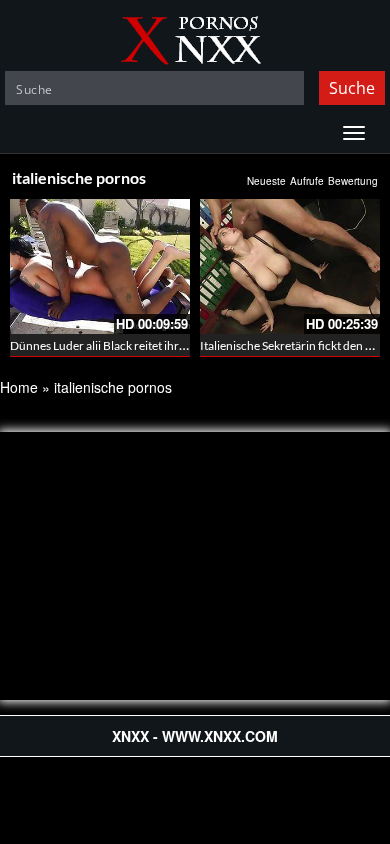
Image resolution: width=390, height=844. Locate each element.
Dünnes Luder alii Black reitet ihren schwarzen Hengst (150, 345)
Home (19, 387)
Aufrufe (307, 181)
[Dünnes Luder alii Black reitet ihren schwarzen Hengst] (100, 266)
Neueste (266, 181)
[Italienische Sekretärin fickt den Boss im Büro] (290, 266)
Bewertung (353, 181)
